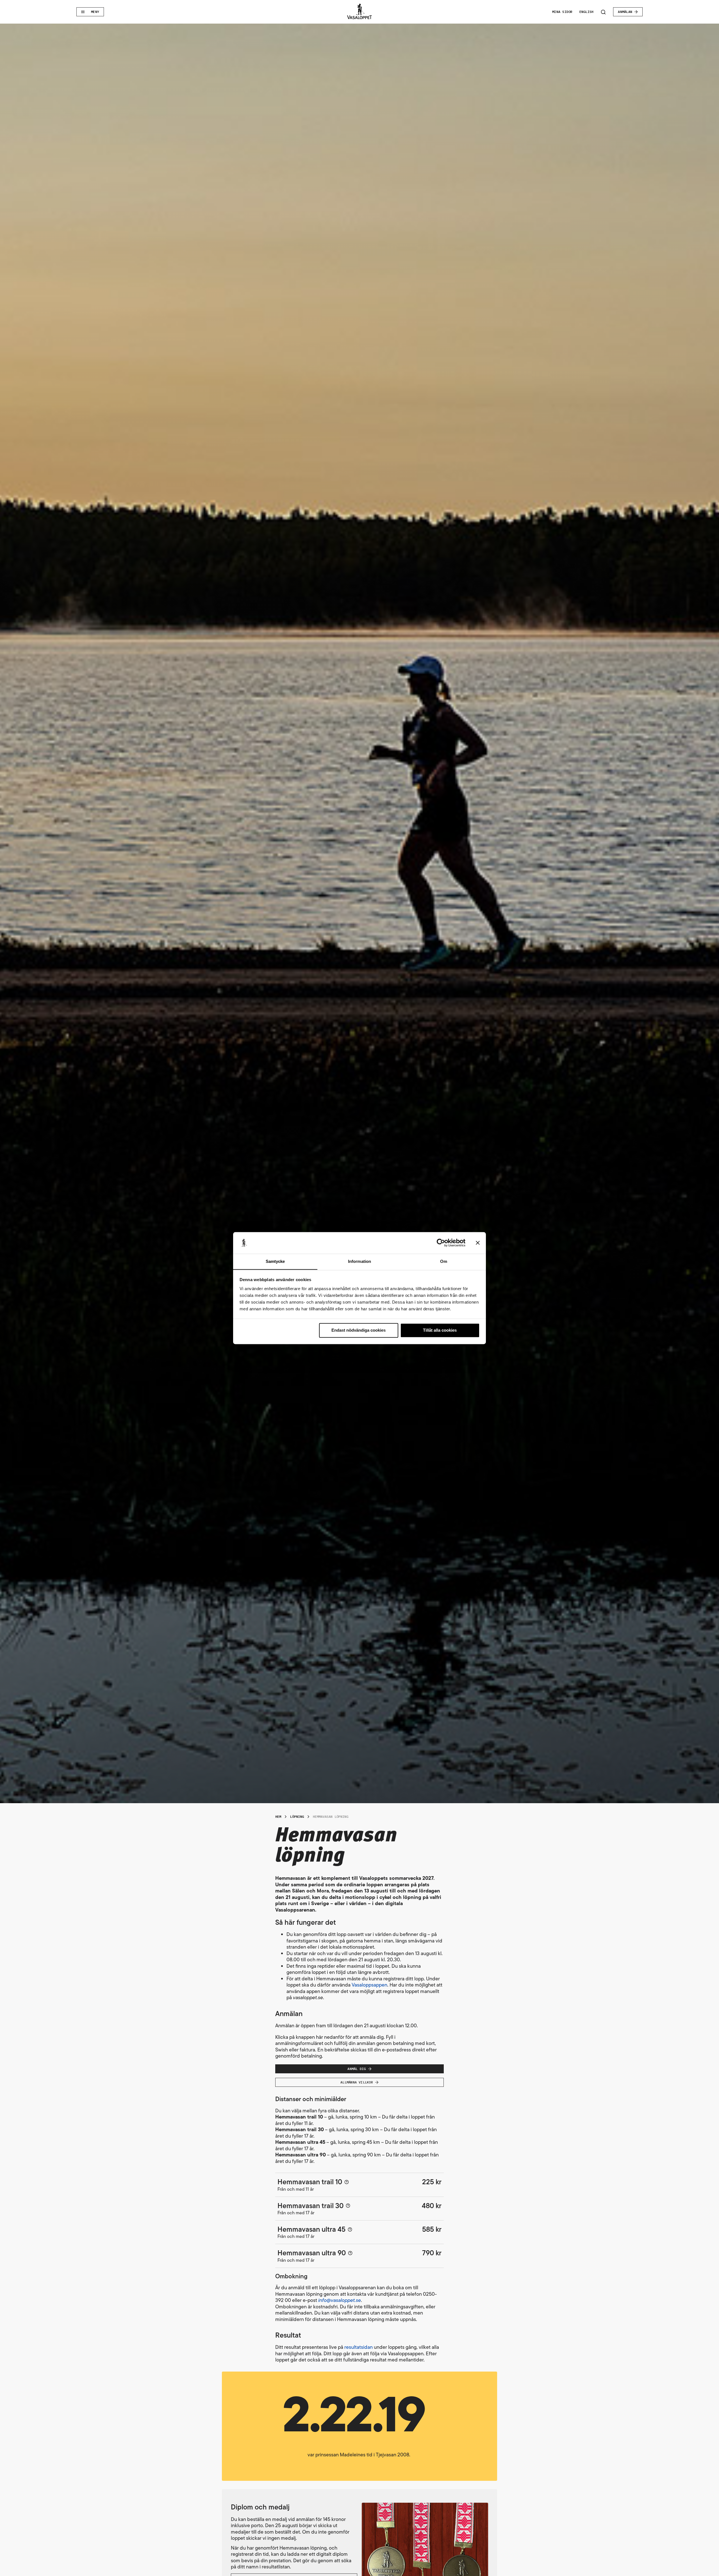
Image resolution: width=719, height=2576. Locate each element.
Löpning (297, 1817)
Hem (278, 1817)
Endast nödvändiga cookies (359, 1330)
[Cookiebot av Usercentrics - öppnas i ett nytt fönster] (441, 1243)
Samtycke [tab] (275, 1261)
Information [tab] (359, 1261)
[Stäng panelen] (478, 1243)
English (587, 12)
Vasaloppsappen (369, 1985)
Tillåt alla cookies (440, 1330)
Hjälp (347, 2182)
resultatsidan (359, 2347)
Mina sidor (562, 12)
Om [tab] (444, 1261)
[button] (359, 2426)
